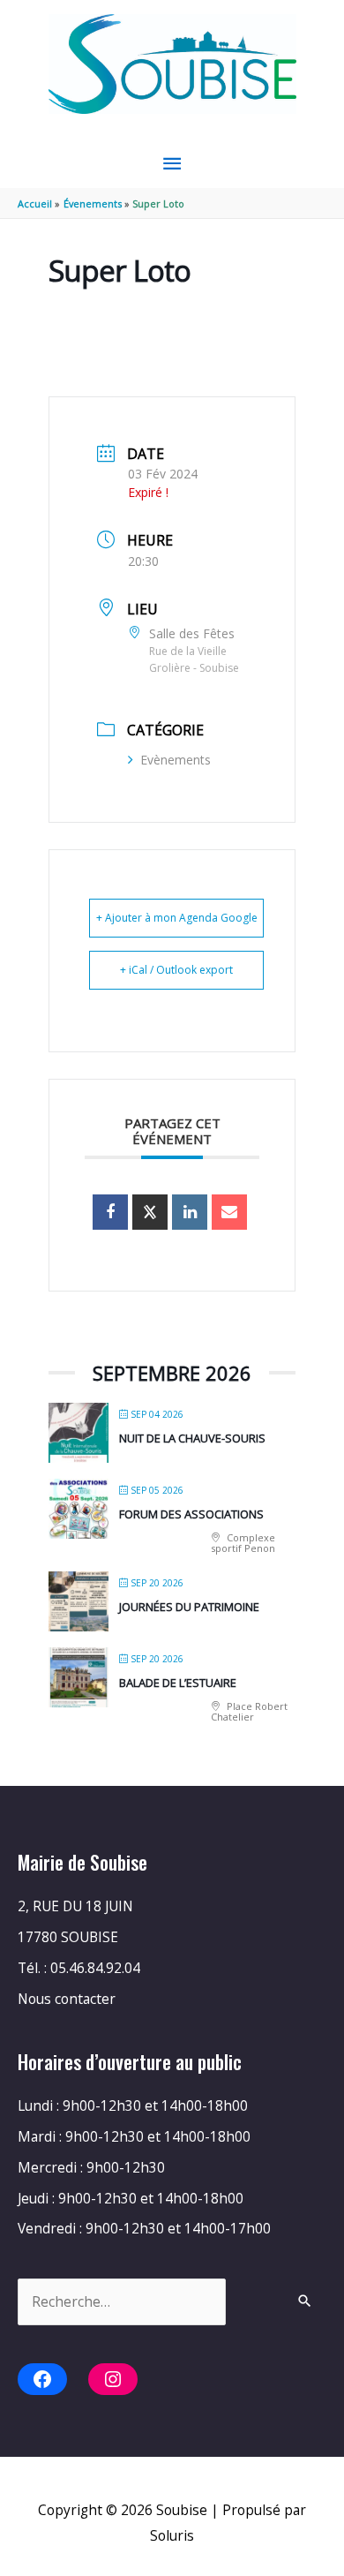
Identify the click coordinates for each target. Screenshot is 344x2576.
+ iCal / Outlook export (176, 970)
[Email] (229, 1212)
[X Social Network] (150, 1212)
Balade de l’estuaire (178, 1683)
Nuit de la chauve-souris (192, 1438)
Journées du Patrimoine (189, 1607)
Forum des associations (191, 1514)
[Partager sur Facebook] (110, 1212)
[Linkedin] (190, 1212)
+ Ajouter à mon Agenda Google (177, 918)
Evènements (176, 760)
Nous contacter (67, 1999)
